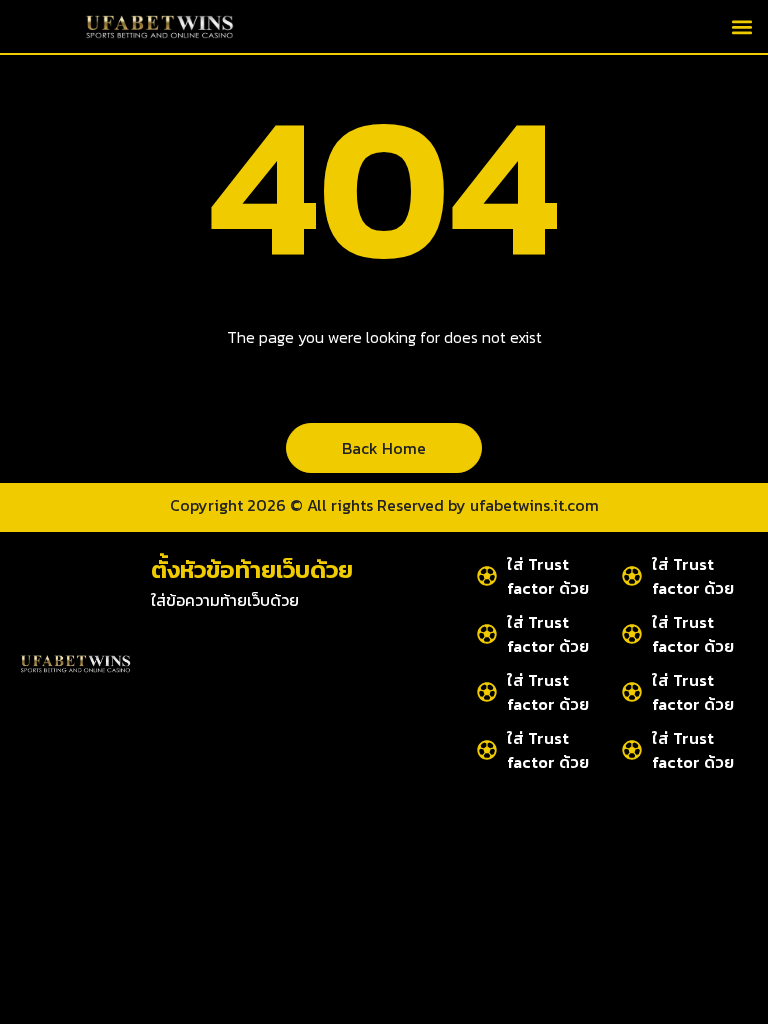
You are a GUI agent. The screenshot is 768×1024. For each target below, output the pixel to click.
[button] (741, 26)
